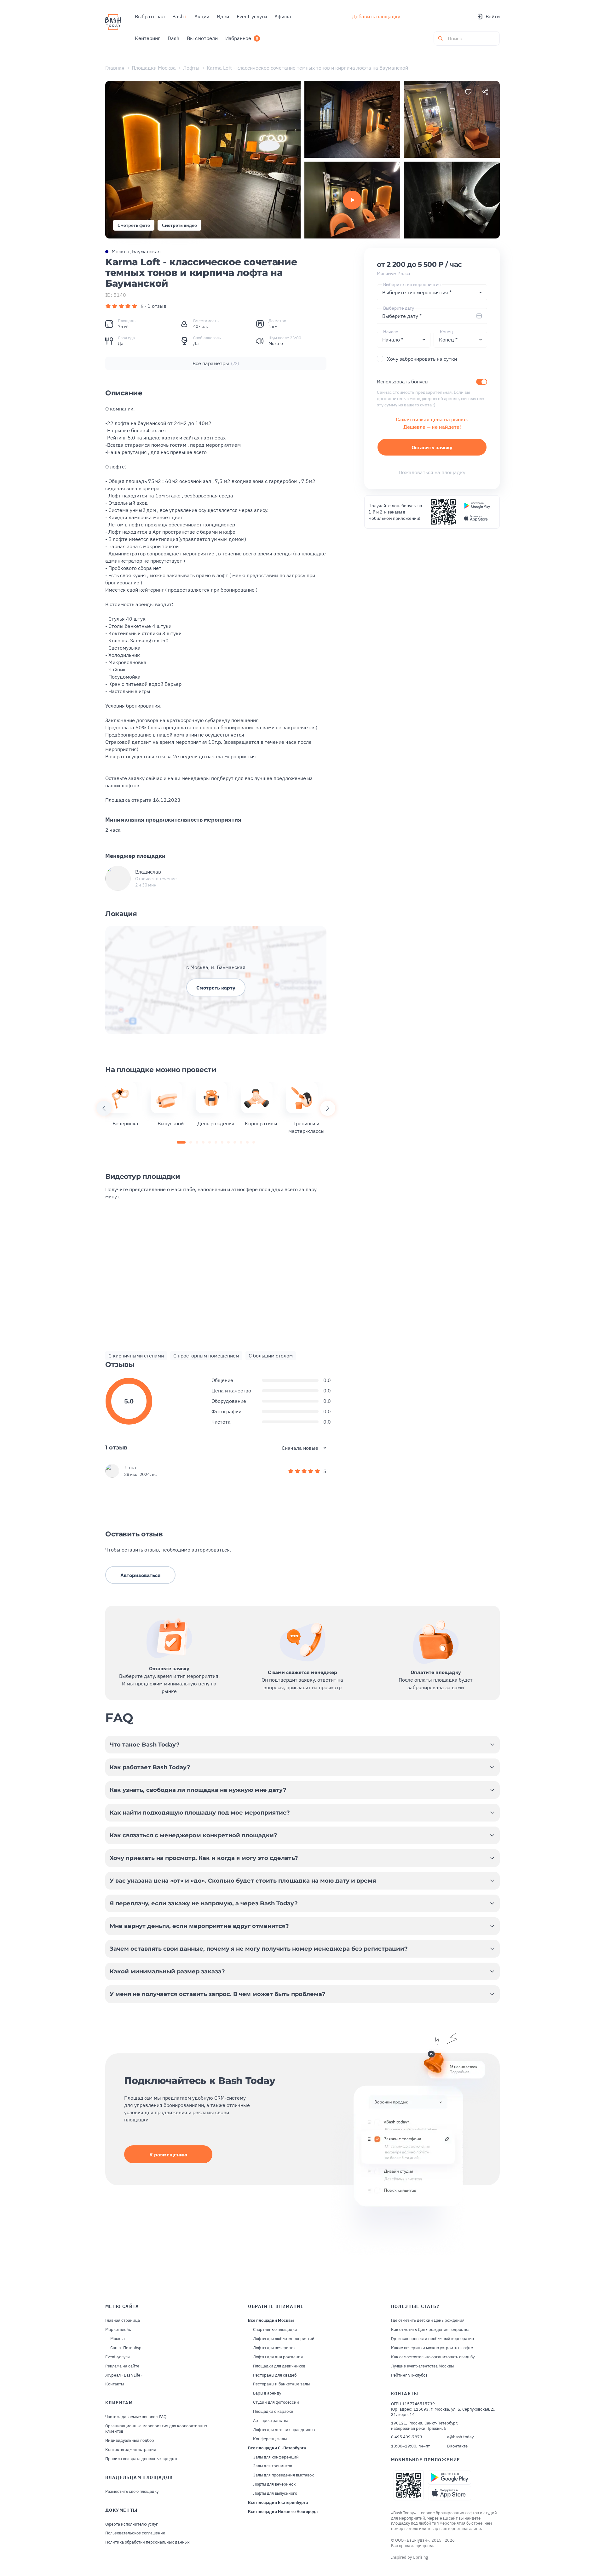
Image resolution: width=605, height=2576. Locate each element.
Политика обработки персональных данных (147, 2542)
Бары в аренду (267, 2393)
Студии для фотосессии (276, 2402)
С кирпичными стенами (136, 1356)
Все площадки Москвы (271, 2321)
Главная (115, 68)
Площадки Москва (154, 68)
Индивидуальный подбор (130, 2441)
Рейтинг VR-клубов (409, 2375)
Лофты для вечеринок (274, 2348)
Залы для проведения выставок (283, 2475)
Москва (118, 2339)
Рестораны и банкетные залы (281, 2384)
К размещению (168, 2154)
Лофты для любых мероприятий (284, 2339)
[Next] (328, 1108)
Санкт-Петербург (127, 2348)
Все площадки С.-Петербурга (277, 2448)
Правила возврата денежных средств (142, 2459)
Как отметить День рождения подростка (430, 2330)
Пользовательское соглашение (135, 2533)
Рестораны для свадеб (275, 2375)
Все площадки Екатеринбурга (278, 2503)
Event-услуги (118, 2357)
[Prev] (104, 1108)
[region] (216, 1108)
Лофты (191, 68)
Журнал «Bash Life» (124, 2375)
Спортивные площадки (275, 2330)
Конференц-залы (270, 2439)
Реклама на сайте (122, 2366)
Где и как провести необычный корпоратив (432, 2339)
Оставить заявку (432, 447)
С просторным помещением (206, 1356)
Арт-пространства (271, 2421)
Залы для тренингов (273, 2466)
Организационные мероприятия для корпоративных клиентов (156, 2429)
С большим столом (271, 1356)
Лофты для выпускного (275, 2493)
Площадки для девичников (279, 2366)
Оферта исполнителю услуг (132, 2524)
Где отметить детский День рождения (428, 2321)
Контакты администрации (131, 2450)
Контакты (115, 2384)
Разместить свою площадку (132, 2492)
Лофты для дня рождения (278, 2357)
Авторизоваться (140, 1575)
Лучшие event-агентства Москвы (422, 2366)
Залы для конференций (276, 2457)
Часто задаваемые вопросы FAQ (136, 2417)
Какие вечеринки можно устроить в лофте (432, 2348)
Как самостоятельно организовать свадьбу (433, 2357)
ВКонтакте (457, 2446)
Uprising (420, 2557)
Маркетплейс (118, 2330)
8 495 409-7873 (407, 2437)
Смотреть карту (216, 988)
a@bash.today (460, 2437)
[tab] (181, 1142)
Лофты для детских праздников (284, 2430)
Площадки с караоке (273, 2412)
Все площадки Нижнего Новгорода (283, 2512)
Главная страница (123, 2321)
